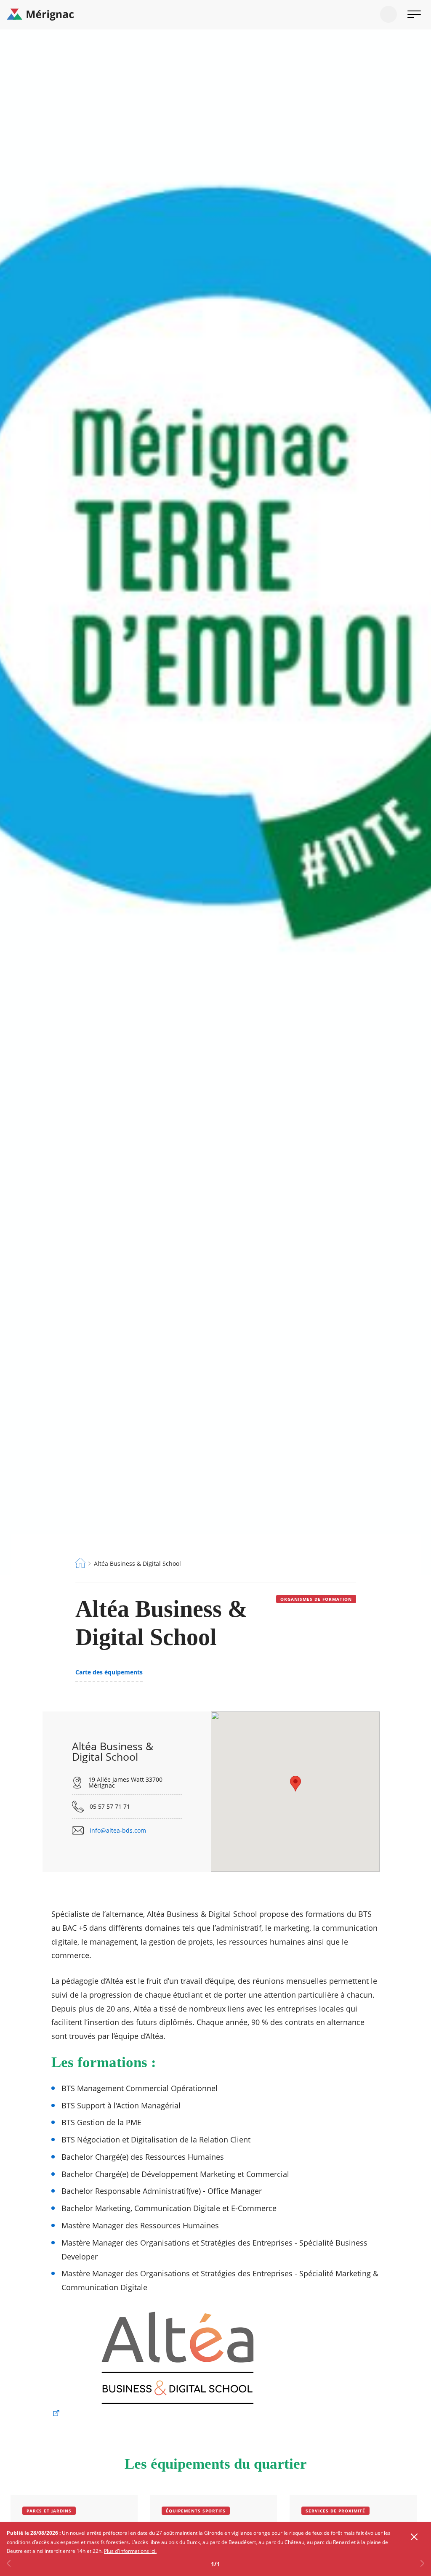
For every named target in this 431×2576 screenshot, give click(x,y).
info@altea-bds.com (118, 1831)
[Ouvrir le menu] (414, 14)
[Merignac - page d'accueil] (215, 15)
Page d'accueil (80, 1563)
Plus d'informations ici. (130, 2551)
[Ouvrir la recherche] (388, 14)
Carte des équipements (109, 1672)
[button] (295, 1784)
